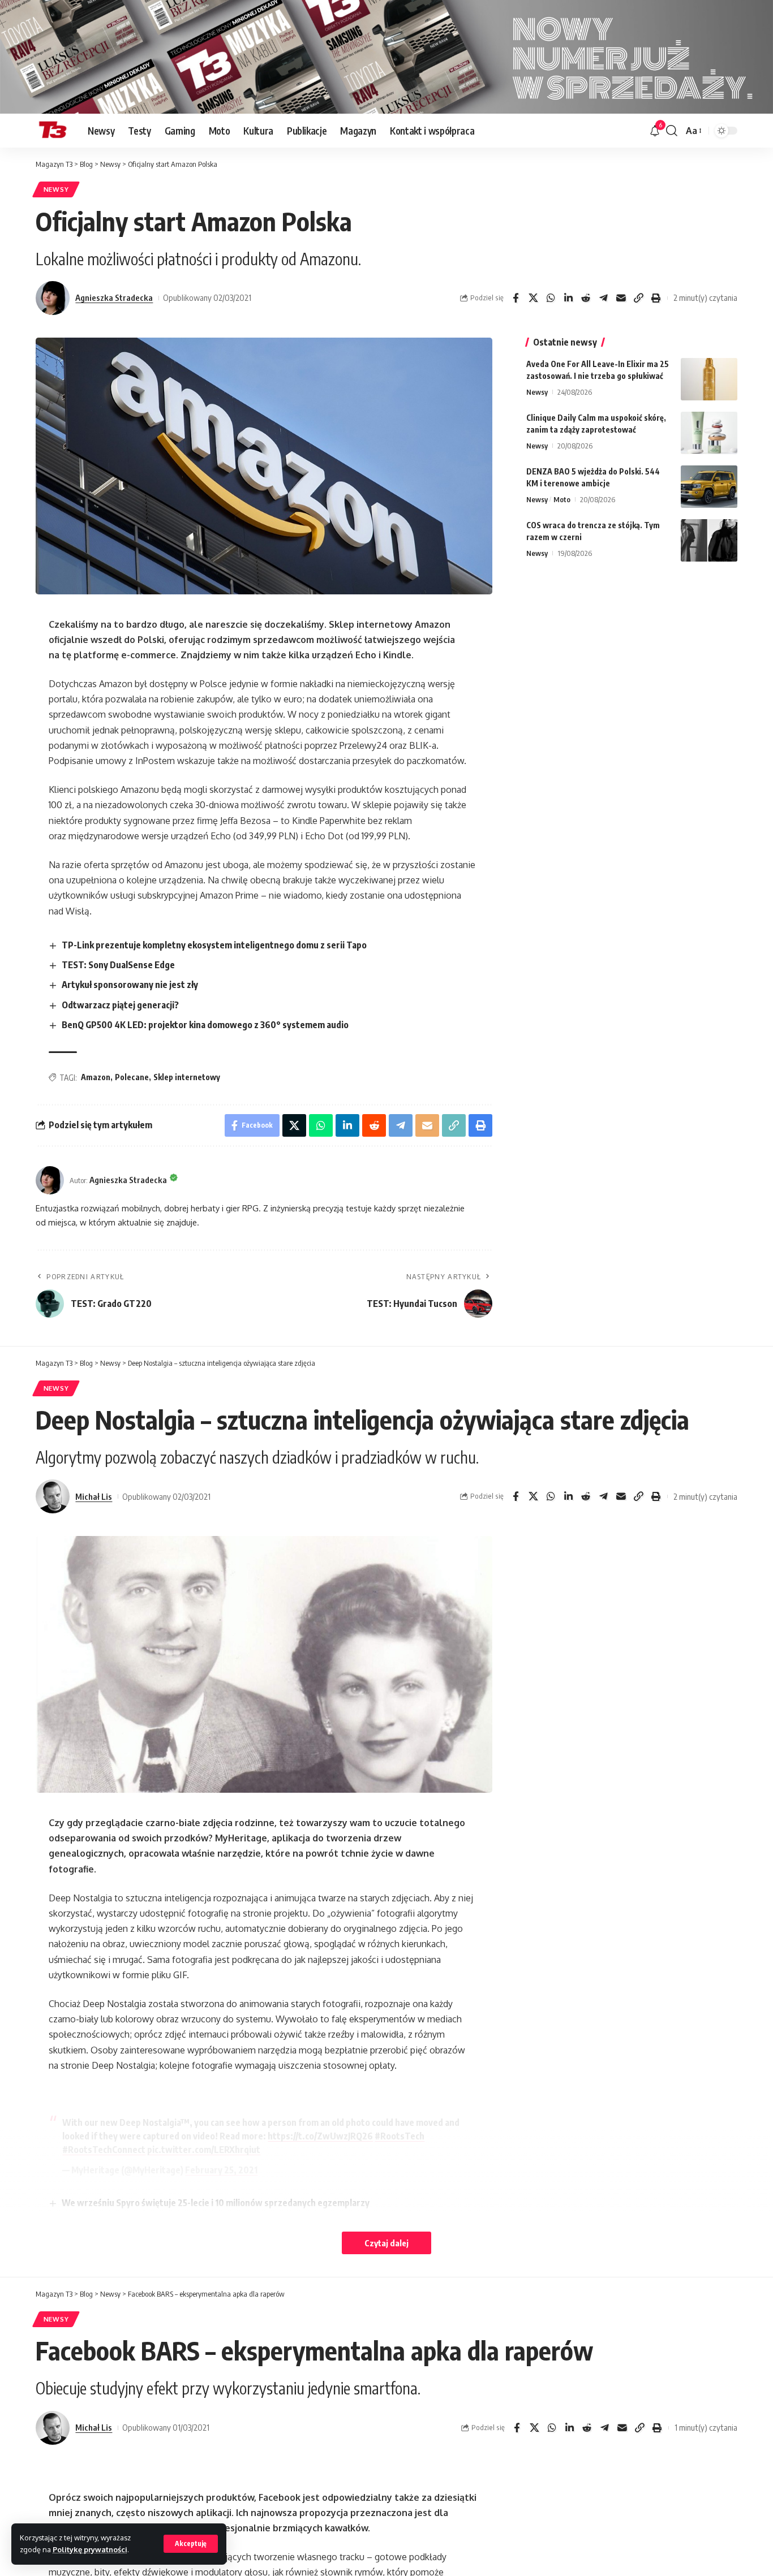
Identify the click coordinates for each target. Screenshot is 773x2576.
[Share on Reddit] (586, 298)
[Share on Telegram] (603, 298)
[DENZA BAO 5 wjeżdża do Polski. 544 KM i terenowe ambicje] (709, 487)
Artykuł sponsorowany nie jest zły (130, 985)
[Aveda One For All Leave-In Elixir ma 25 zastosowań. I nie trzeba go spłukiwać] (709, 379)
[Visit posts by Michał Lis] (53, 1496)
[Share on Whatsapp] (551, 298)
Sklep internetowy (187, 1077)
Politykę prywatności (90, 2549)
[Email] (621, 298)
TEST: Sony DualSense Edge (118, 965)
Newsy (56, 189)
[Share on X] (533, 298)
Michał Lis (94, 1496)
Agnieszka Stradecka (114, 297)
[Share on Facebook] (516, 298)
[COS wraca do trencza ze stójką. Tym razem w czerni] (709, 540)
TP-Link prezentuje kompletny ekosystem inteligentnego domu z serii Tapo (214, 945)
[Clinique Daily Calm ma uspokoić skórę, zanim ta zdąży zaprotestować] (709, 433)
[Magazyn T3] (53, 131)
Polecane (132, 1077)
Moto (562, 499)
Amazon (96, 1077)
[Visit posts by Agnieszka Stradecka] (53, 298)
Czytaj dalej (386, 2243)
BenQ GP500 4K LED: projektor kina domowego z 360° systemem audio (205, 1025)
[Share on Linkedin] (568, 298)
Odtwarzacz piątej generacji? (120, 1005)
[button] (191, 2544)
